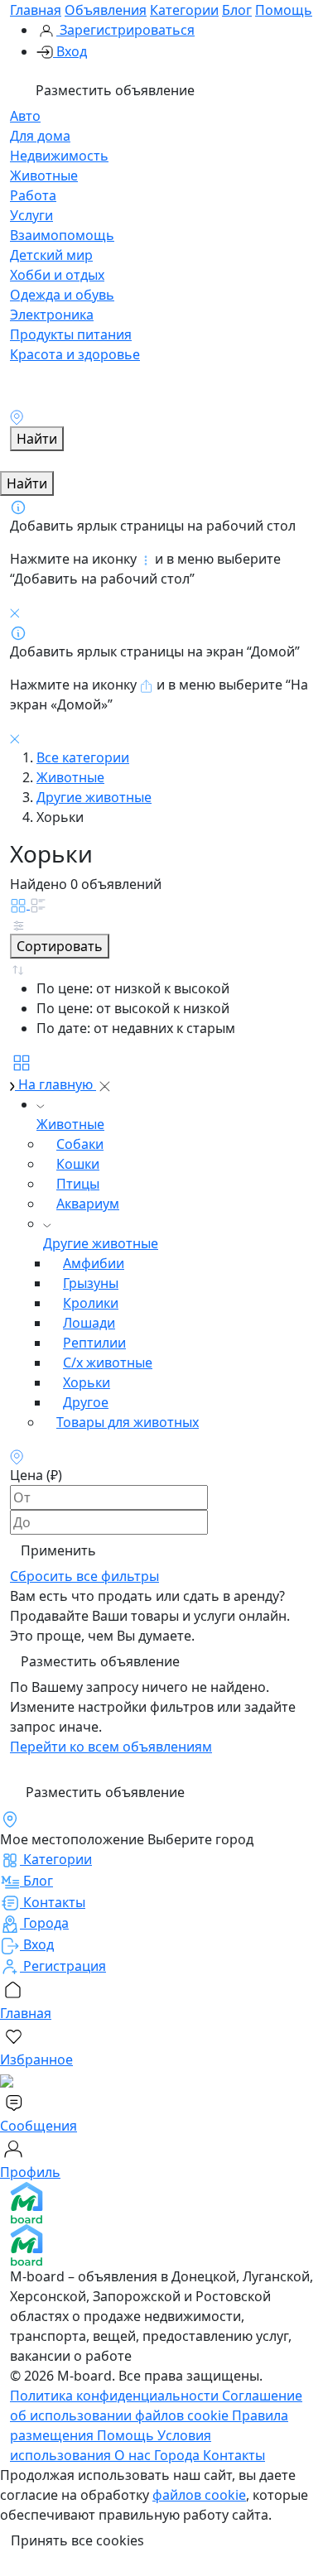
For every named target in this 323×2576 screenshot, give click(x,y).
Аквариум (88, 1204)
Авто (25, 116)
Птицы (78, 1184)
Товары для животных (128, 1422)
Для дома (40, 136)
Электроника (52, 315)
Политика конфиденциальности (116, 2396)
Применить (58, 1550)
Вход (70, 51)
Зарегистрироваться (125, 30)
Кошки (78, 1164)
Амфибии (94, 1263)
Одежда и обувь (62, 295)
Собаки (80, 1144)
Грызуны (91, 1283)
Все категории (83, 757)
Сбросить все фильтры (84, 1576)
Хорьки (87, 1382)
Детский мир (51, 255)
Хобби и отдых (57, 275)
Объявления (106, 10)
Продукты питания (71, 334)
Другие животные (94, 797)
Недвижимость (59, 156)
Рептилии (94, 1343)
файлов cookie (199, 2495)
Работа (33, 195)
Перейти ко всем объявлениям (111, 1747)
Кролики (91, 1303)
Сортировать (60, 946)
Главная (36, 10)
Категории (184, 10)
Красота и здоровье (75, 354)
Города (178, 2455)
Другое (86, 1402)
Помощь (284, 10)
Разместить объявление (113, 90)
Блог (237, 10)
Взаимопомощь (62, 235)
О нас (134, 2455)
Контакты (234, 2455)
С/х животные (108, 1362)
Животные (44, 175)
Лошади (89, 1323)
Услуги (31, 215)
